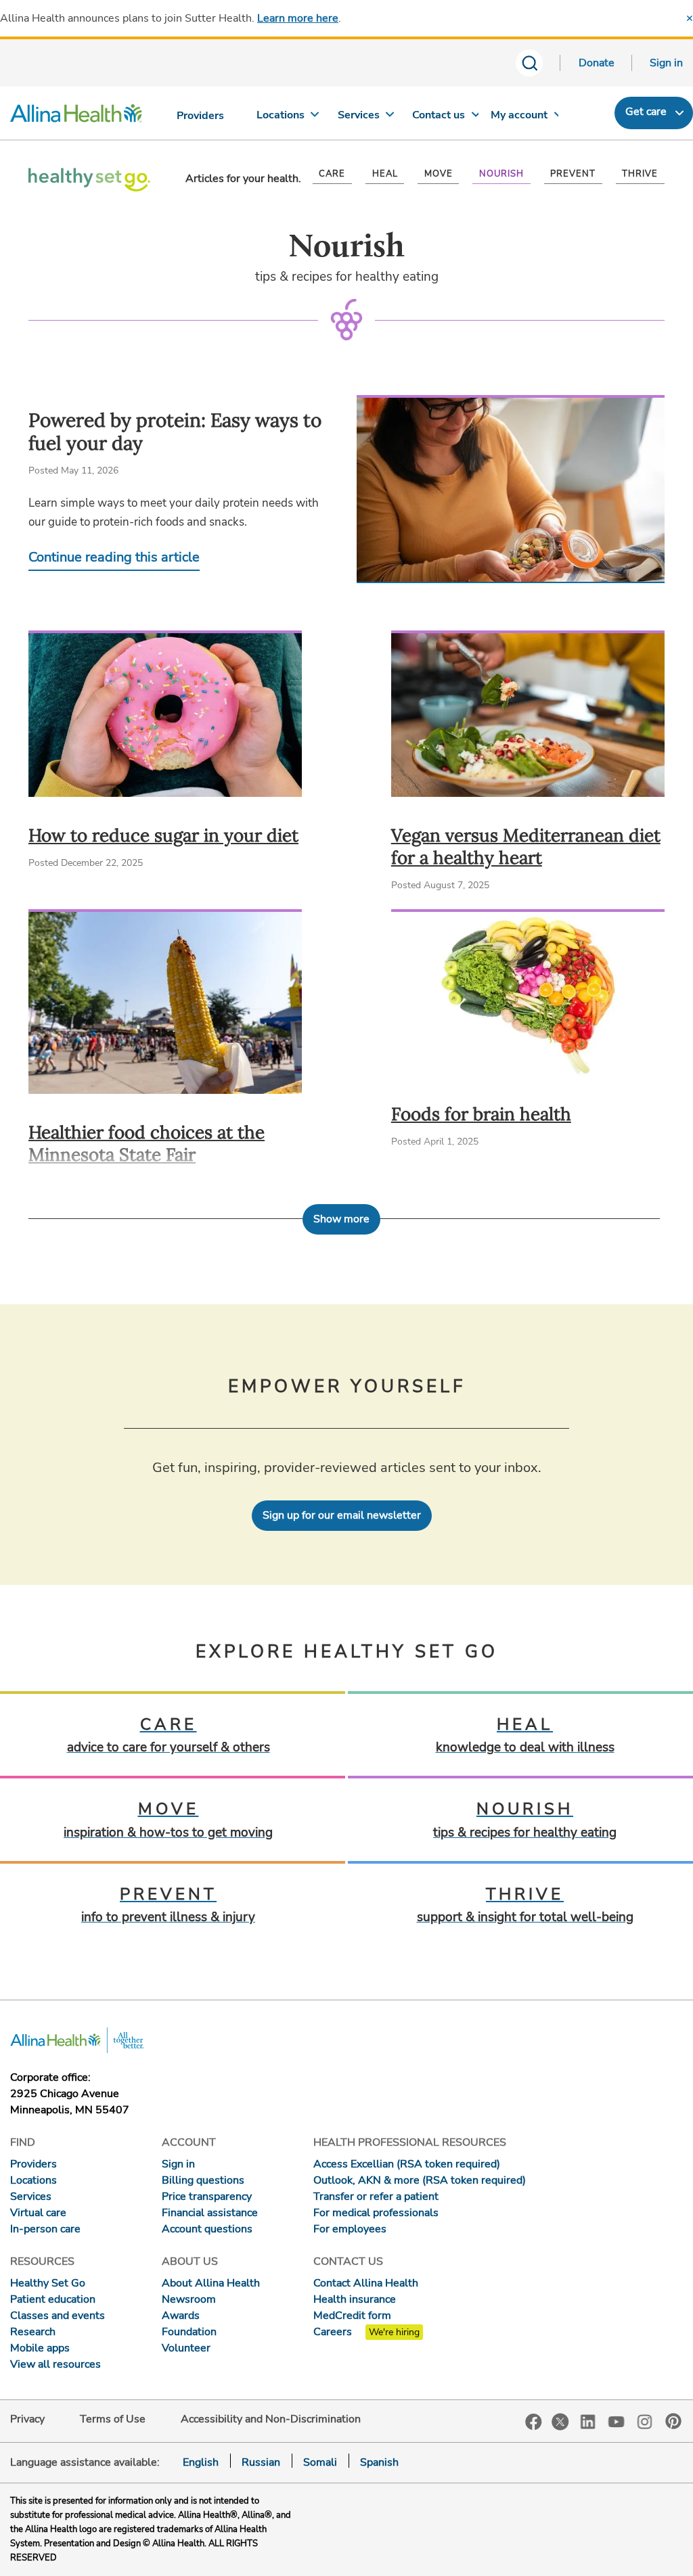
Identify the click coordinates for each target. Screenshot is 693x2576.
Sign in (666, 63)
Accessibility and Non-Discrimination (271, 2419)
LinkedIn (588, 2421)
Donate (597, 63)
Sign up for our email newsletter (342, 1515)
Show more (341, 1219)
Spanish (379, 2462)
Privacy (27, 2419)
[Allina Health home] (76, 116)
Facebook (534, 2422)
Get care (646, 112)
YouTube (617, 2421)
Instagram (645, 2421)
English (201, 2462)
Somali (320, 2462)
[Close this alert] (690, 18)
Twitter (560, 2422)
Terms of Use (113, 2419)
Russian (261, 2462)
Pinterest (673, 2421)
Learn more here (298, 18)
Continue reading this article (114, 557)
